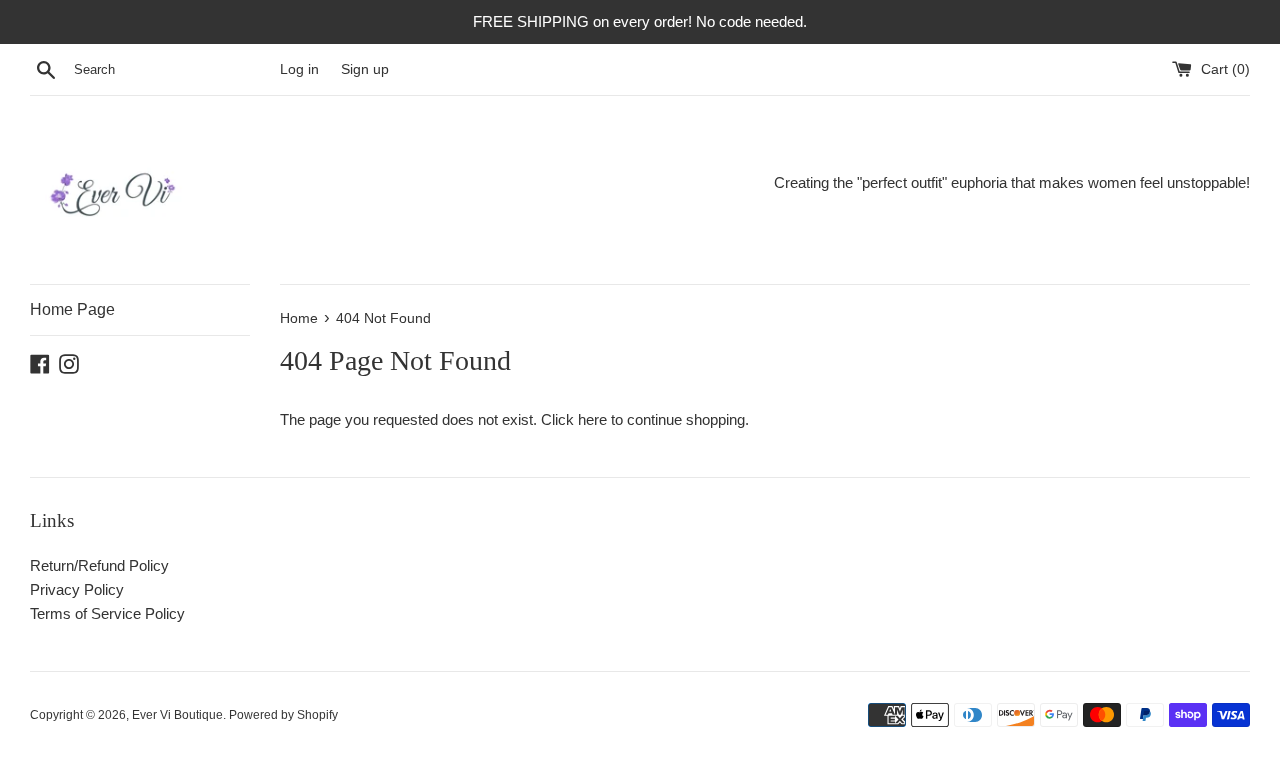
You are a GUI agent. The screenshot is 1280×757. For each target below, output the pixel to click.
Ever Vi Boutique (177, 715)
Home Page (72, 309)
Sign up (365, 69)
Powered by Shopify (283, 715)
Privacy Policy (77, 589)
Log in (299, 69)
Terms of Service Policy (107, 613)
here (592, 419)
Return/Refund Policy (99, 565)
